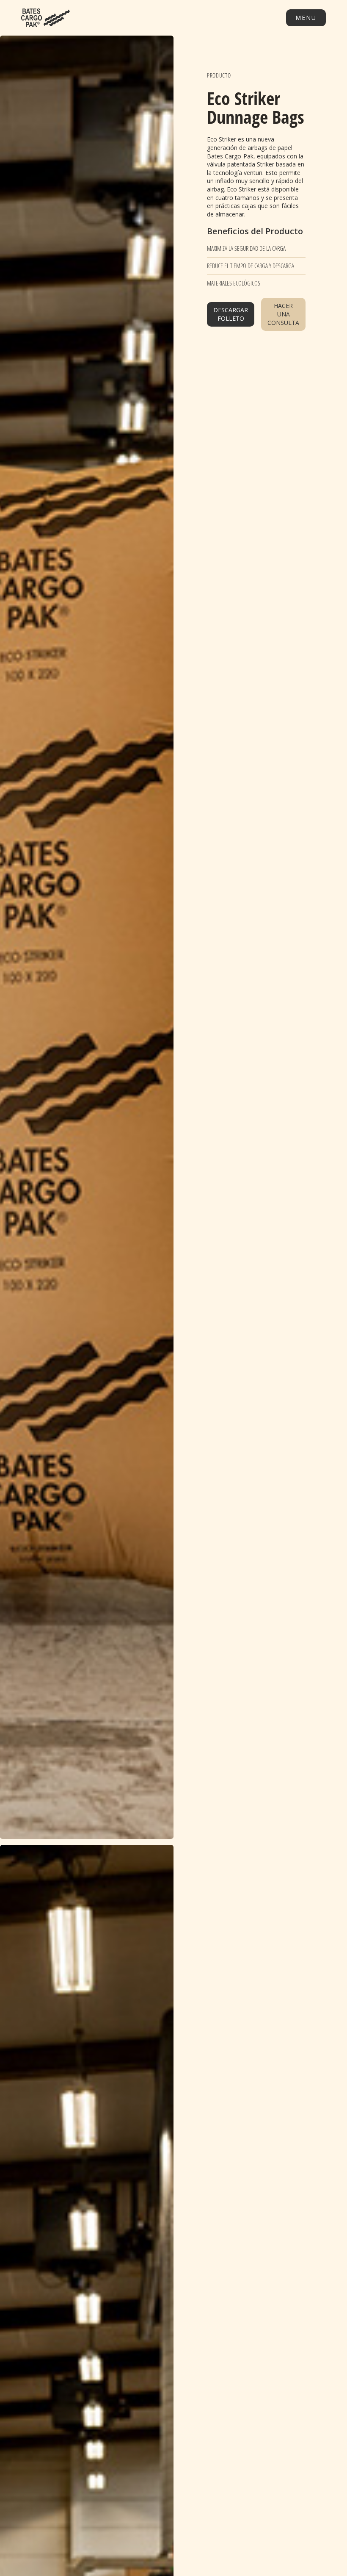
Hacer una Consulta (283, 314)
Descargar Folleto (231, 314)
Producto (219, 75)
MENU (306, 18)
